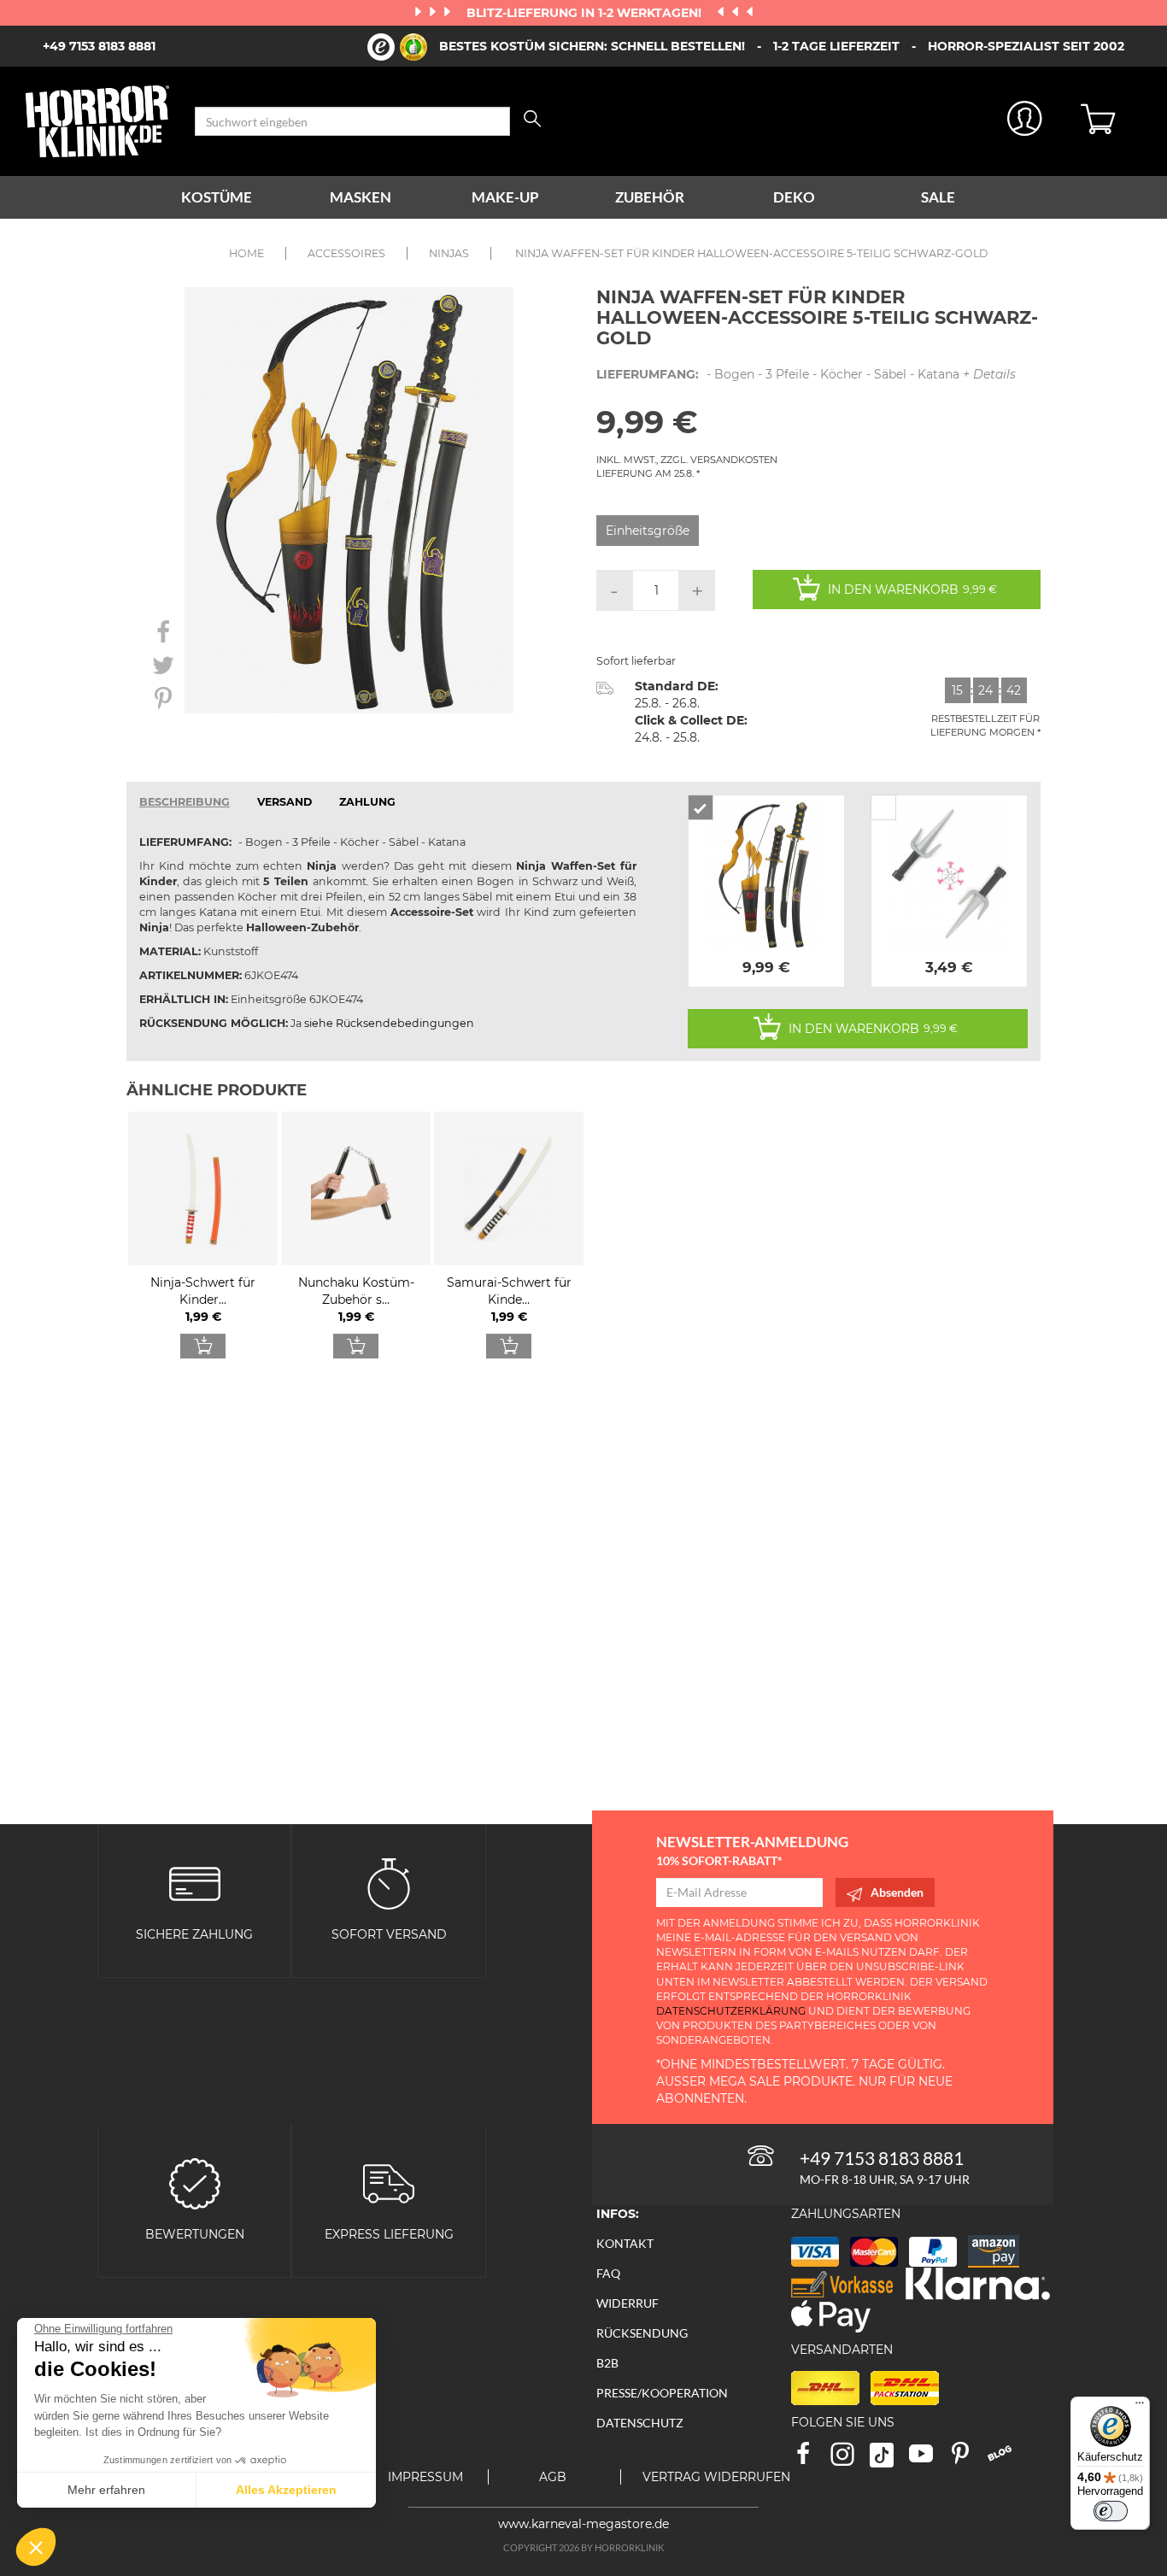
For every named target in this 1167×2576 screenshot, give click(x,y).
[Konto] (1025, 122)
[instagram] (850, 2459)
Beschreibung (185, 802)
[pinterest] (968, 2459)
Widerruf (627, 2303)
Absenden (897, 1892)
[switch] (1111, 2511)
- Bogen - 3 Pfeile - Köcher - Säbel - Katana (806, 374)
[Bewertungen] (195, 2183)
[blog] (1006, 2459)
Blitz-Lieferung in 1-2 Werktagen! (586, 13)
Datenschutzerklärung (731, 2011)
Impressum (425, 2477)
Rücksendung (642, 2333)
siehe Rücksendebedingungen (389, 1023)
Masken (361, 197)
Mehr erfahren (106, 2490)
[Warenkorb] (1111, 121)
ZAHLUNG (367, 802)
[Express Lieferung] (389, 2183)
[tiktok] (889, 2459)
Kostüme (217, 197)
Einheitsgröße (648, 531)
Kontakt (625, 2243)
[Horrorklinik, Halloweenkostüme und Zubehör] (97, 121)
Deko (794, 197)
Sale (938, 197)
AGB (553, 2477)
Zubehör (650, 197)
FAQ (608, 2273)
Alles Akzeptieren (286, 2490)
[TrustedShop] (397, 47)
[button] (36, 2547)
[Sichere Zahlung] (195, 1883)
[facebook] (811, 2459)
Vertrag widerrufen (716, 2477)
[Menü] (1140, 2407)
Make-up (505, 197)
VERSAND (284, 802)
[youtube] (929, 2459)
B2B (607, 2363)
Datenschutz (640, 2423)
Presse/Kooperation (662, 2393)
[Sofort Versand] (389, 1883)
